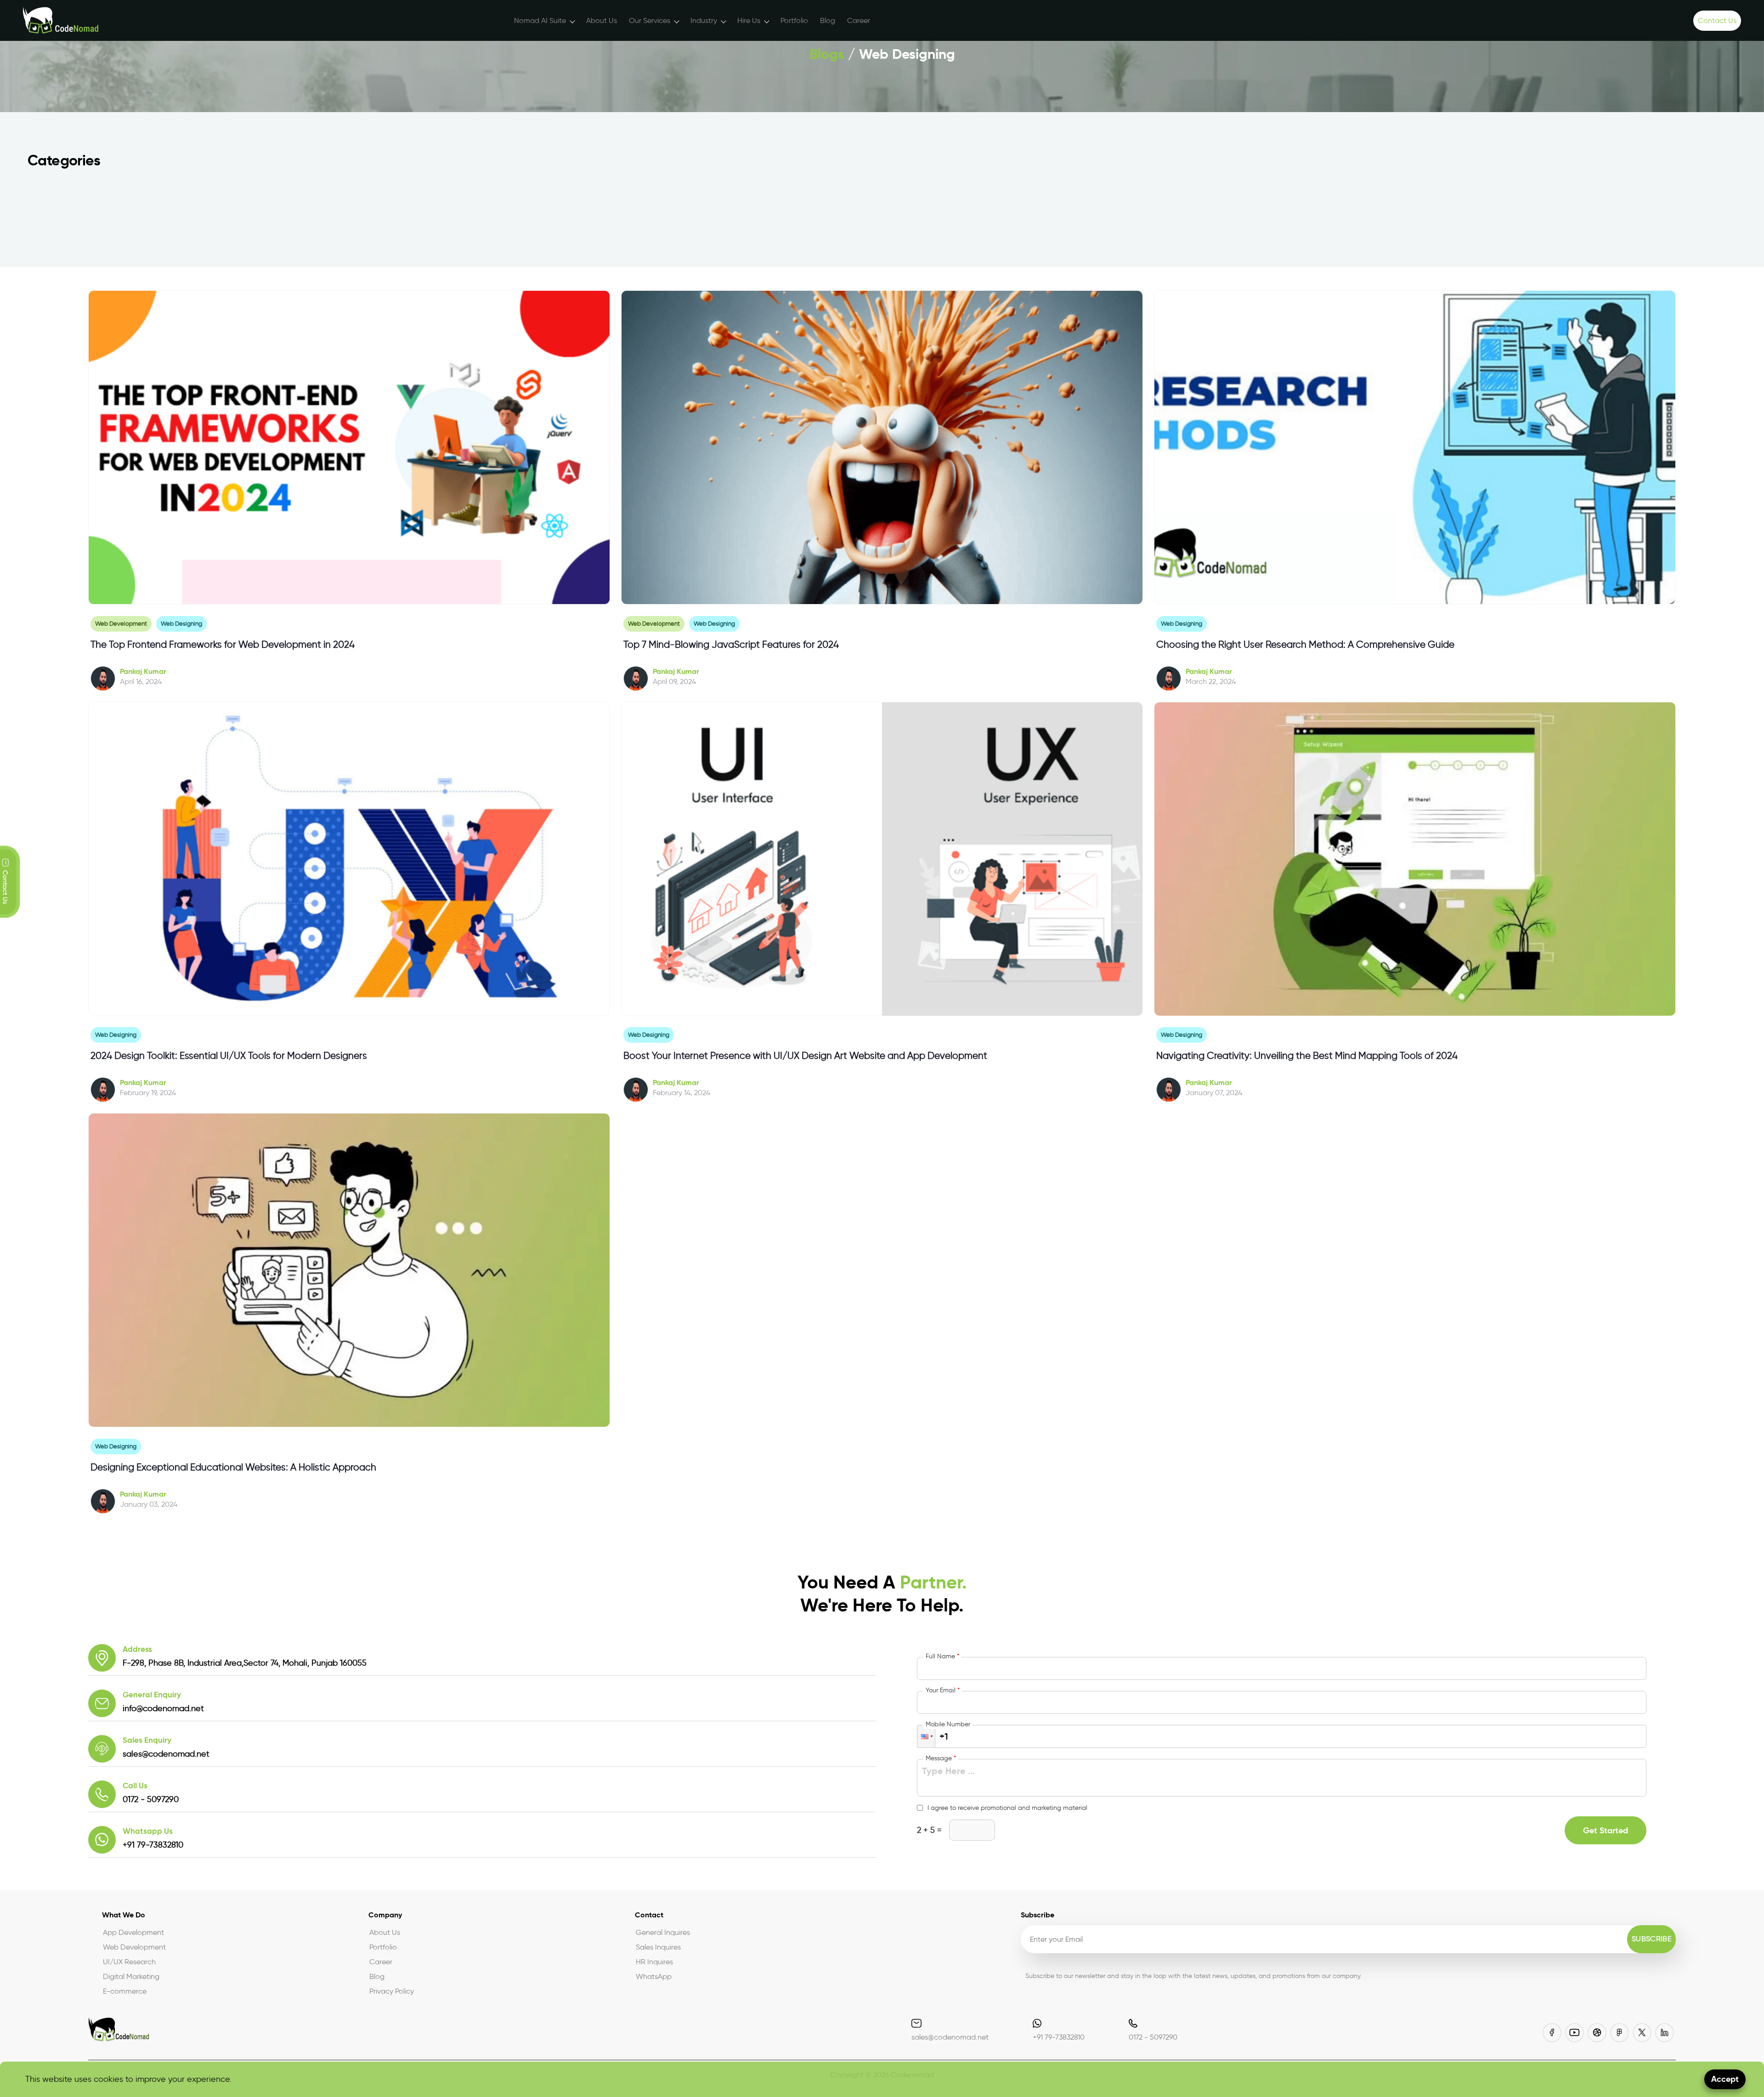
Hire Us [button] (749, 20)
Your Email (943, 1690)
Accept (1725, 2079)
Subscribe (1651, 1939)
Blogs (827, 54)
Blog (828, 20)
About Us (602, 20)
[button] (926, 1736)
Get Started (1606, 1830)
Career (859, 20)
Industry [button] (704, 20)
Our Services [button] (650, 20)
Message (941, 1758)
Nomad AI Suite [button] (540, 20)
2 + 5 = (929, 1830)
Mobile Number (948, 1724)
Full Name (942, 1656)
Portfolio (794, 20)
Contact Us (1717, 20)
